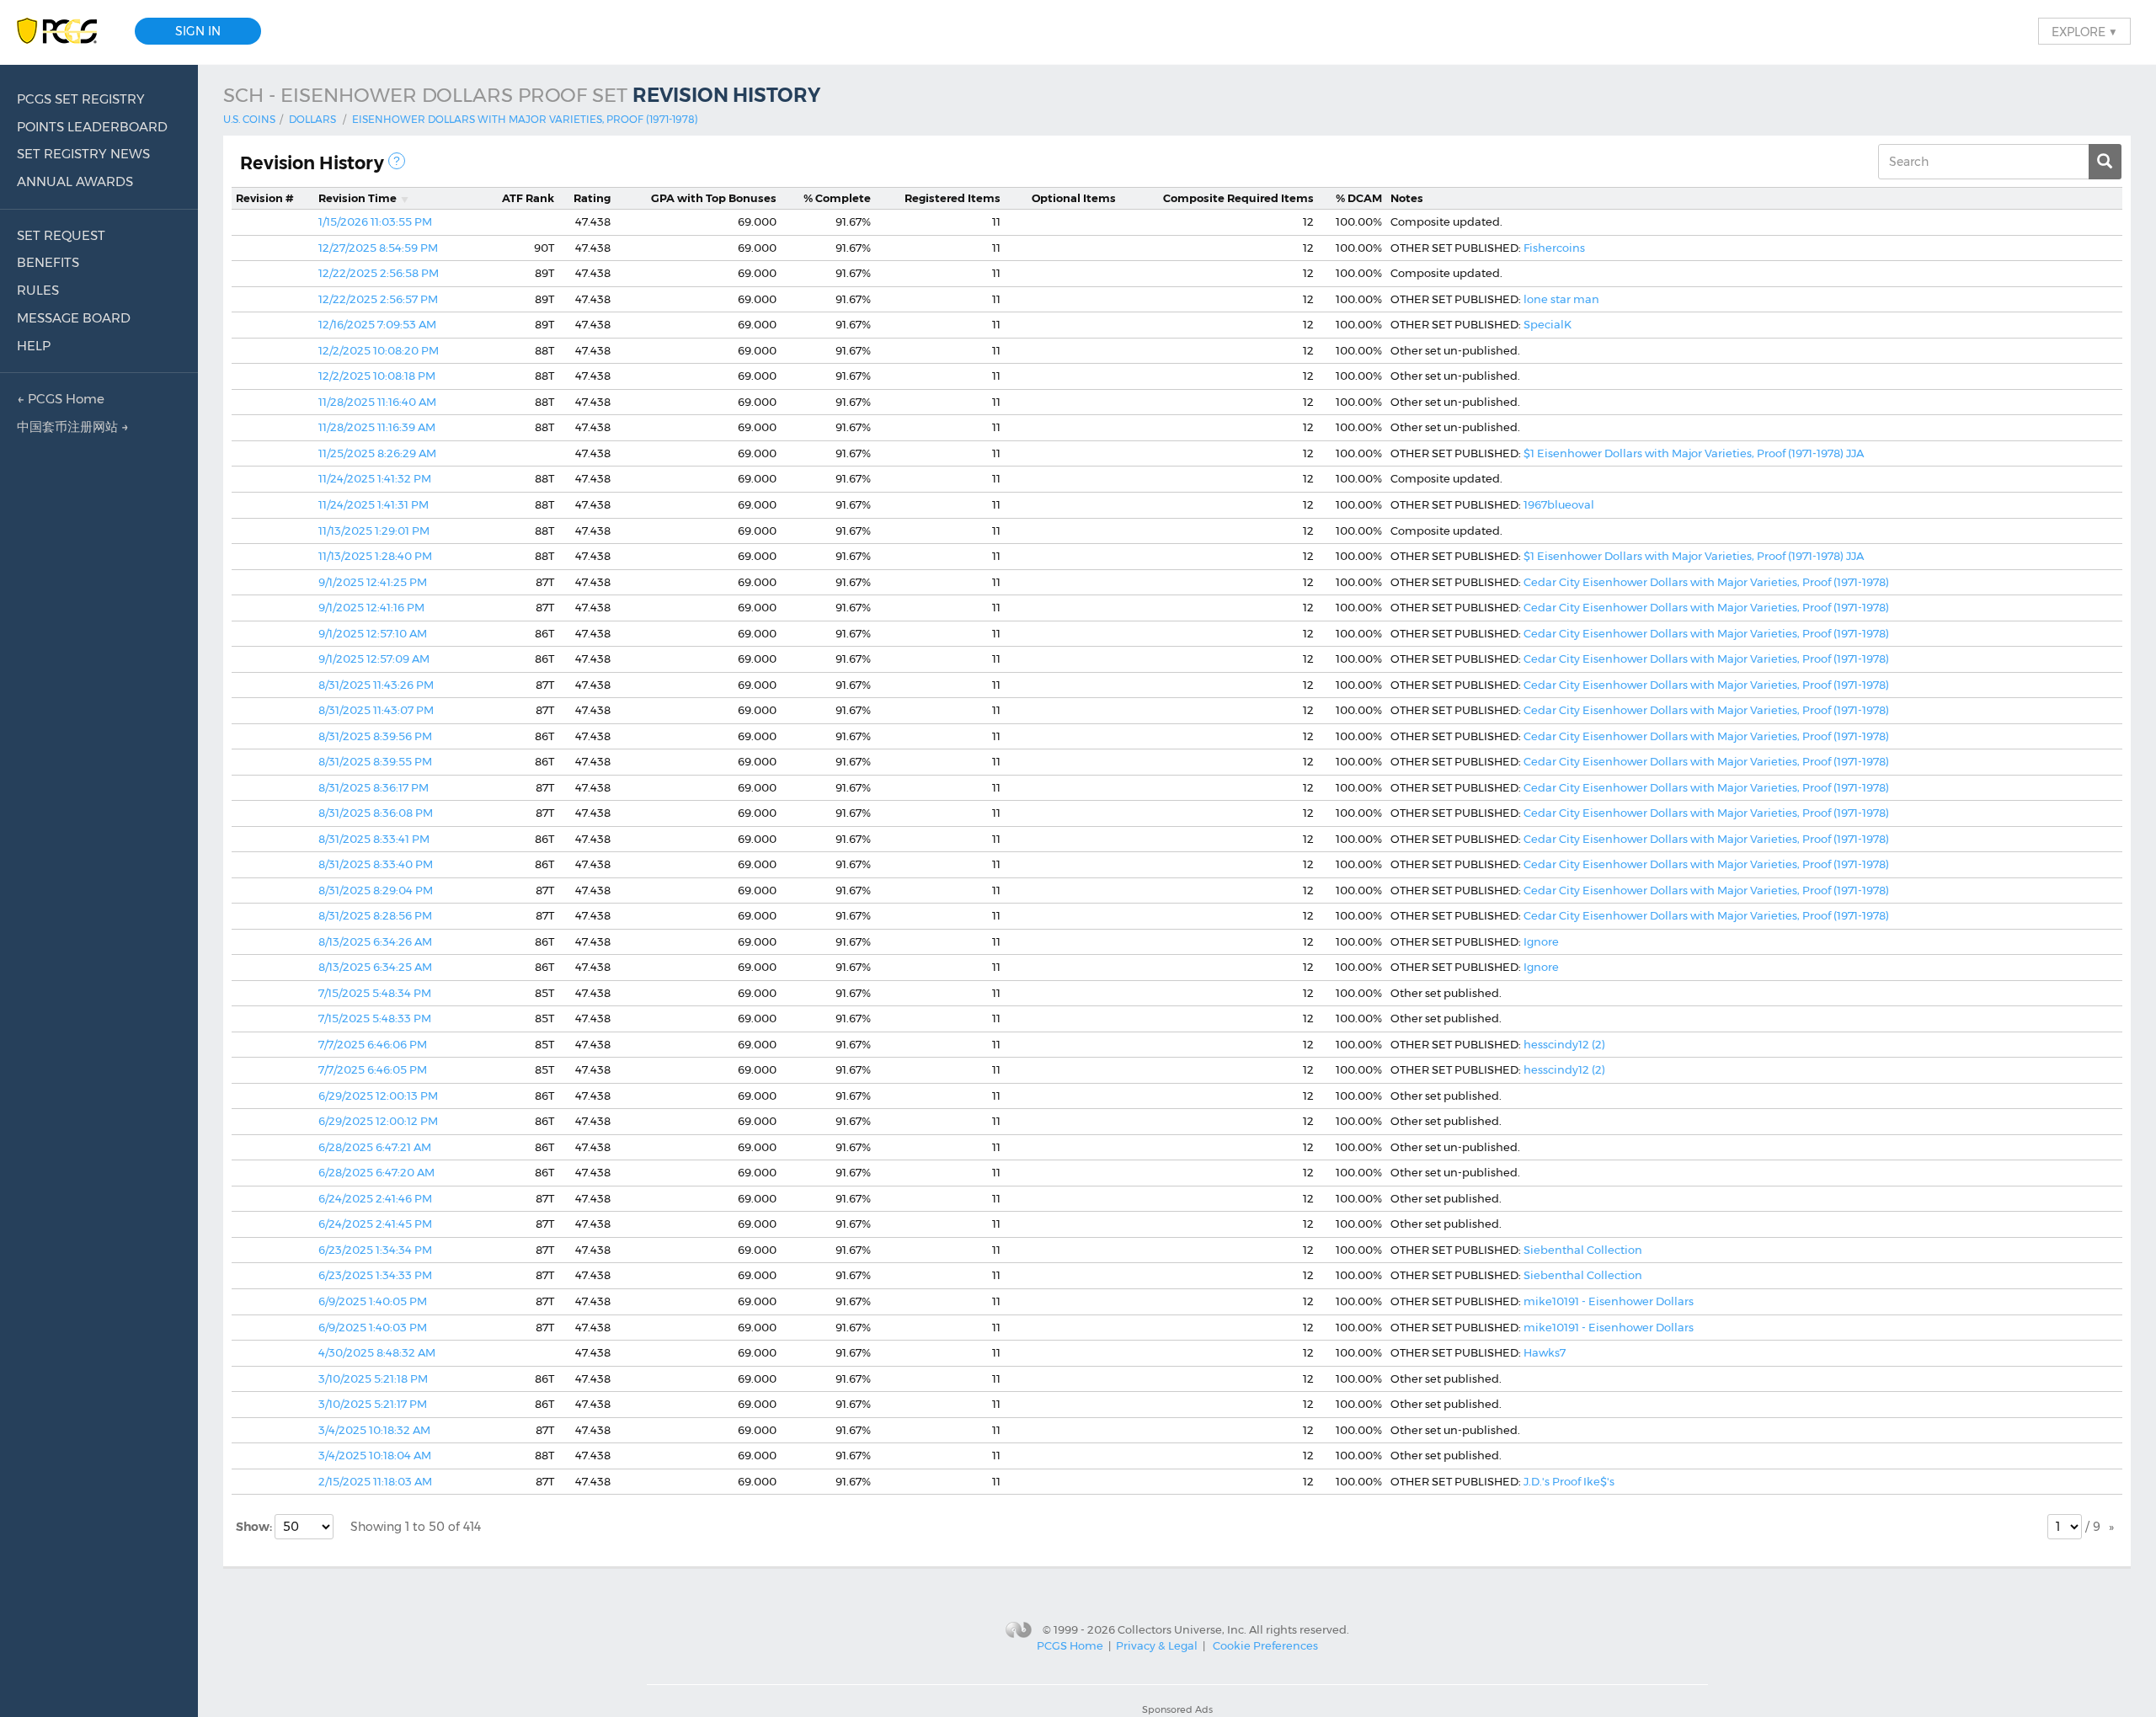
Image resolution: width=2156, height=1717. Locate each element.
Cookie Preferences (1265, 1645)
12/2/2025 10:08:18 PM (377, 376)
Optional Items (1074, 198)
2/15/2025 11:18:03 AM (375, 1481)
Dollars (312, 119)
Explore (2084, 31)
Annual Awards (75, 181)
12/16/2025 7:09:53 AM (377, 324)
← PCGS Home (61, 399)
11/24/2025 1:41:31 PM (374, 504)
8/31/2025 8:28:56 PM (375, 915)
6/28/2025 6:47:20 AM (376, 1172)
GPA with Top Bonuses (714, 198)
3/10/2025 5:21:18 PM (373, 1378)
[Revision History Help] (397, 161)
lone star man (1561, 299)
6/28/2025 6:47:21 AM (375, 1147)
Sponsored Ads (1177, 1709)
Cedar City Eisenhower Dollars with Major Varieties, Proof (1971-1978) (1706, 582)
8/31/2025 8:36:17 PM (374, 787)
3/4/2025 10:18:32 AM (374, 1430)
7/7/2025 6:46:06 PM (373, 1044)
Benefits (48, 262)
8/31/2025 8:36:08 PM (376, 813)
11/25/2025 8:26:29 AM (377, 453)
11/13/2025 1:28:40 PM (375, 556)
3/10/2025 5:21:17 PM (373, 1404)
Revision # (265, 198)
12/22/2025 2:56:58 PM (379, 273)
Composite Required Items (1238, 198)
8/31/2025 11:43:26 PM (376, 685)
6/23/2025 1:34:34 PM (375, 1250)
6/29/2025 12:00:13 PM (378, 1096)
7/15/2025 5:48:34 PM (375, 993)
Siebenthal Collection (1583, 1250)
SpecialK (1548, 324)
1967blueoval (1559, 504)
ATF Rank (528, 198)
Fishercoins (1554, 248)
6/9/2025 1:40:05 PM (373, 1301)
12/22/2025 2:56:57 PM (378, 299)
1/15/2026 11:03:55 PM (375, 221)
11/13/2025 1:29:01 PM (374, 531)
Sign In (198, 31)
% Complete (837, 198)
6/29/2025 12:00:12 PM (378, 1121)
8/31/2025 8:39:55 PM (375, 761)
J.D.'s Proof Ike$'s (1569, 1481)
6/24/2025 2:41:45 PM (375, 1224)
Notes (1407, 198)
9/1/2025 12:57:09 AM (374, 659)
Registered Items (953, 198)
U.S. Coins (249, 119)
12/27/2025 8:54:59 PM (378, 248)
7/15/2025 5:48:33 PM (375, 1018)
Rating (592, 198)
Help (34, 346)
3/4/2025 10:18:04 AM (375, 1455)
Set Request (61, 235)
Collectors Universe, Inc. (1182, 1629)
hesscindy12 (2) (1564, 1044)
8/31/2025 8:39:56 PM (375, 736)
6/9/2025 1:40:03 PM (373, 1327)
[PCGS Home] (65, 32)
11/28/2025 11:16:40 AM (377, 402)
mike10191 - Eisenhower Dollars (1609, 1301)
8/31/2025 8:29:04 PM (376, 890)
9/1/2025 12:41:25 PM (373, 582)
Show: (255, 1527)
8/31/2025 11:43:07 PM (376, 710)
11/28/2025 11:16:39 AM (377, 427)
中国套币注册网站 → (73, 427)
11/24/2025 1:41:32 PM (375, 478)
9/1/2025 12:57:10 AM (373, 633)
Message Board (74, 318)
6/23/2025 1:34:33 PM (375, 1275)
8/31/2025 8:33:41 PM (374, 839)
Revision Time (358, 198)
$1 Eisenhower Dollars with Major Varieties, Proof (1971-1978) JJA (1694, 453)
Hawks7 (1545, 1352)
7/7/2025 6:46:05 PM (373, 1069)
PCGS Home (1070, 1645)
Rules (38, 290)
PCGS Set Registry (81, 99)
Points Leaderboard (92, 127)
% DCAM (1359, 198)
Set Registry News (83, 154)
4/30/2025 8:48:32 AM (377, 1352)
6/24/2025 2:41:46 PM (375, 1198)
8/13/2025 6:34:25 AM (375, 967)
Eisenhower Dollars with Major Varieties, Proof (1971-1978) (525, 119)
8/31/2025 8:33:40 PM (376, 864)
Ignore (1541, 941)
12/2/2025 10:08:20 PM (379, 350)
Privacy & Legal (1157, 1645)
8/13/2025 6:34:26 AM (375, 941)
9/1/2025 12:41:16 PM (371, 607)
